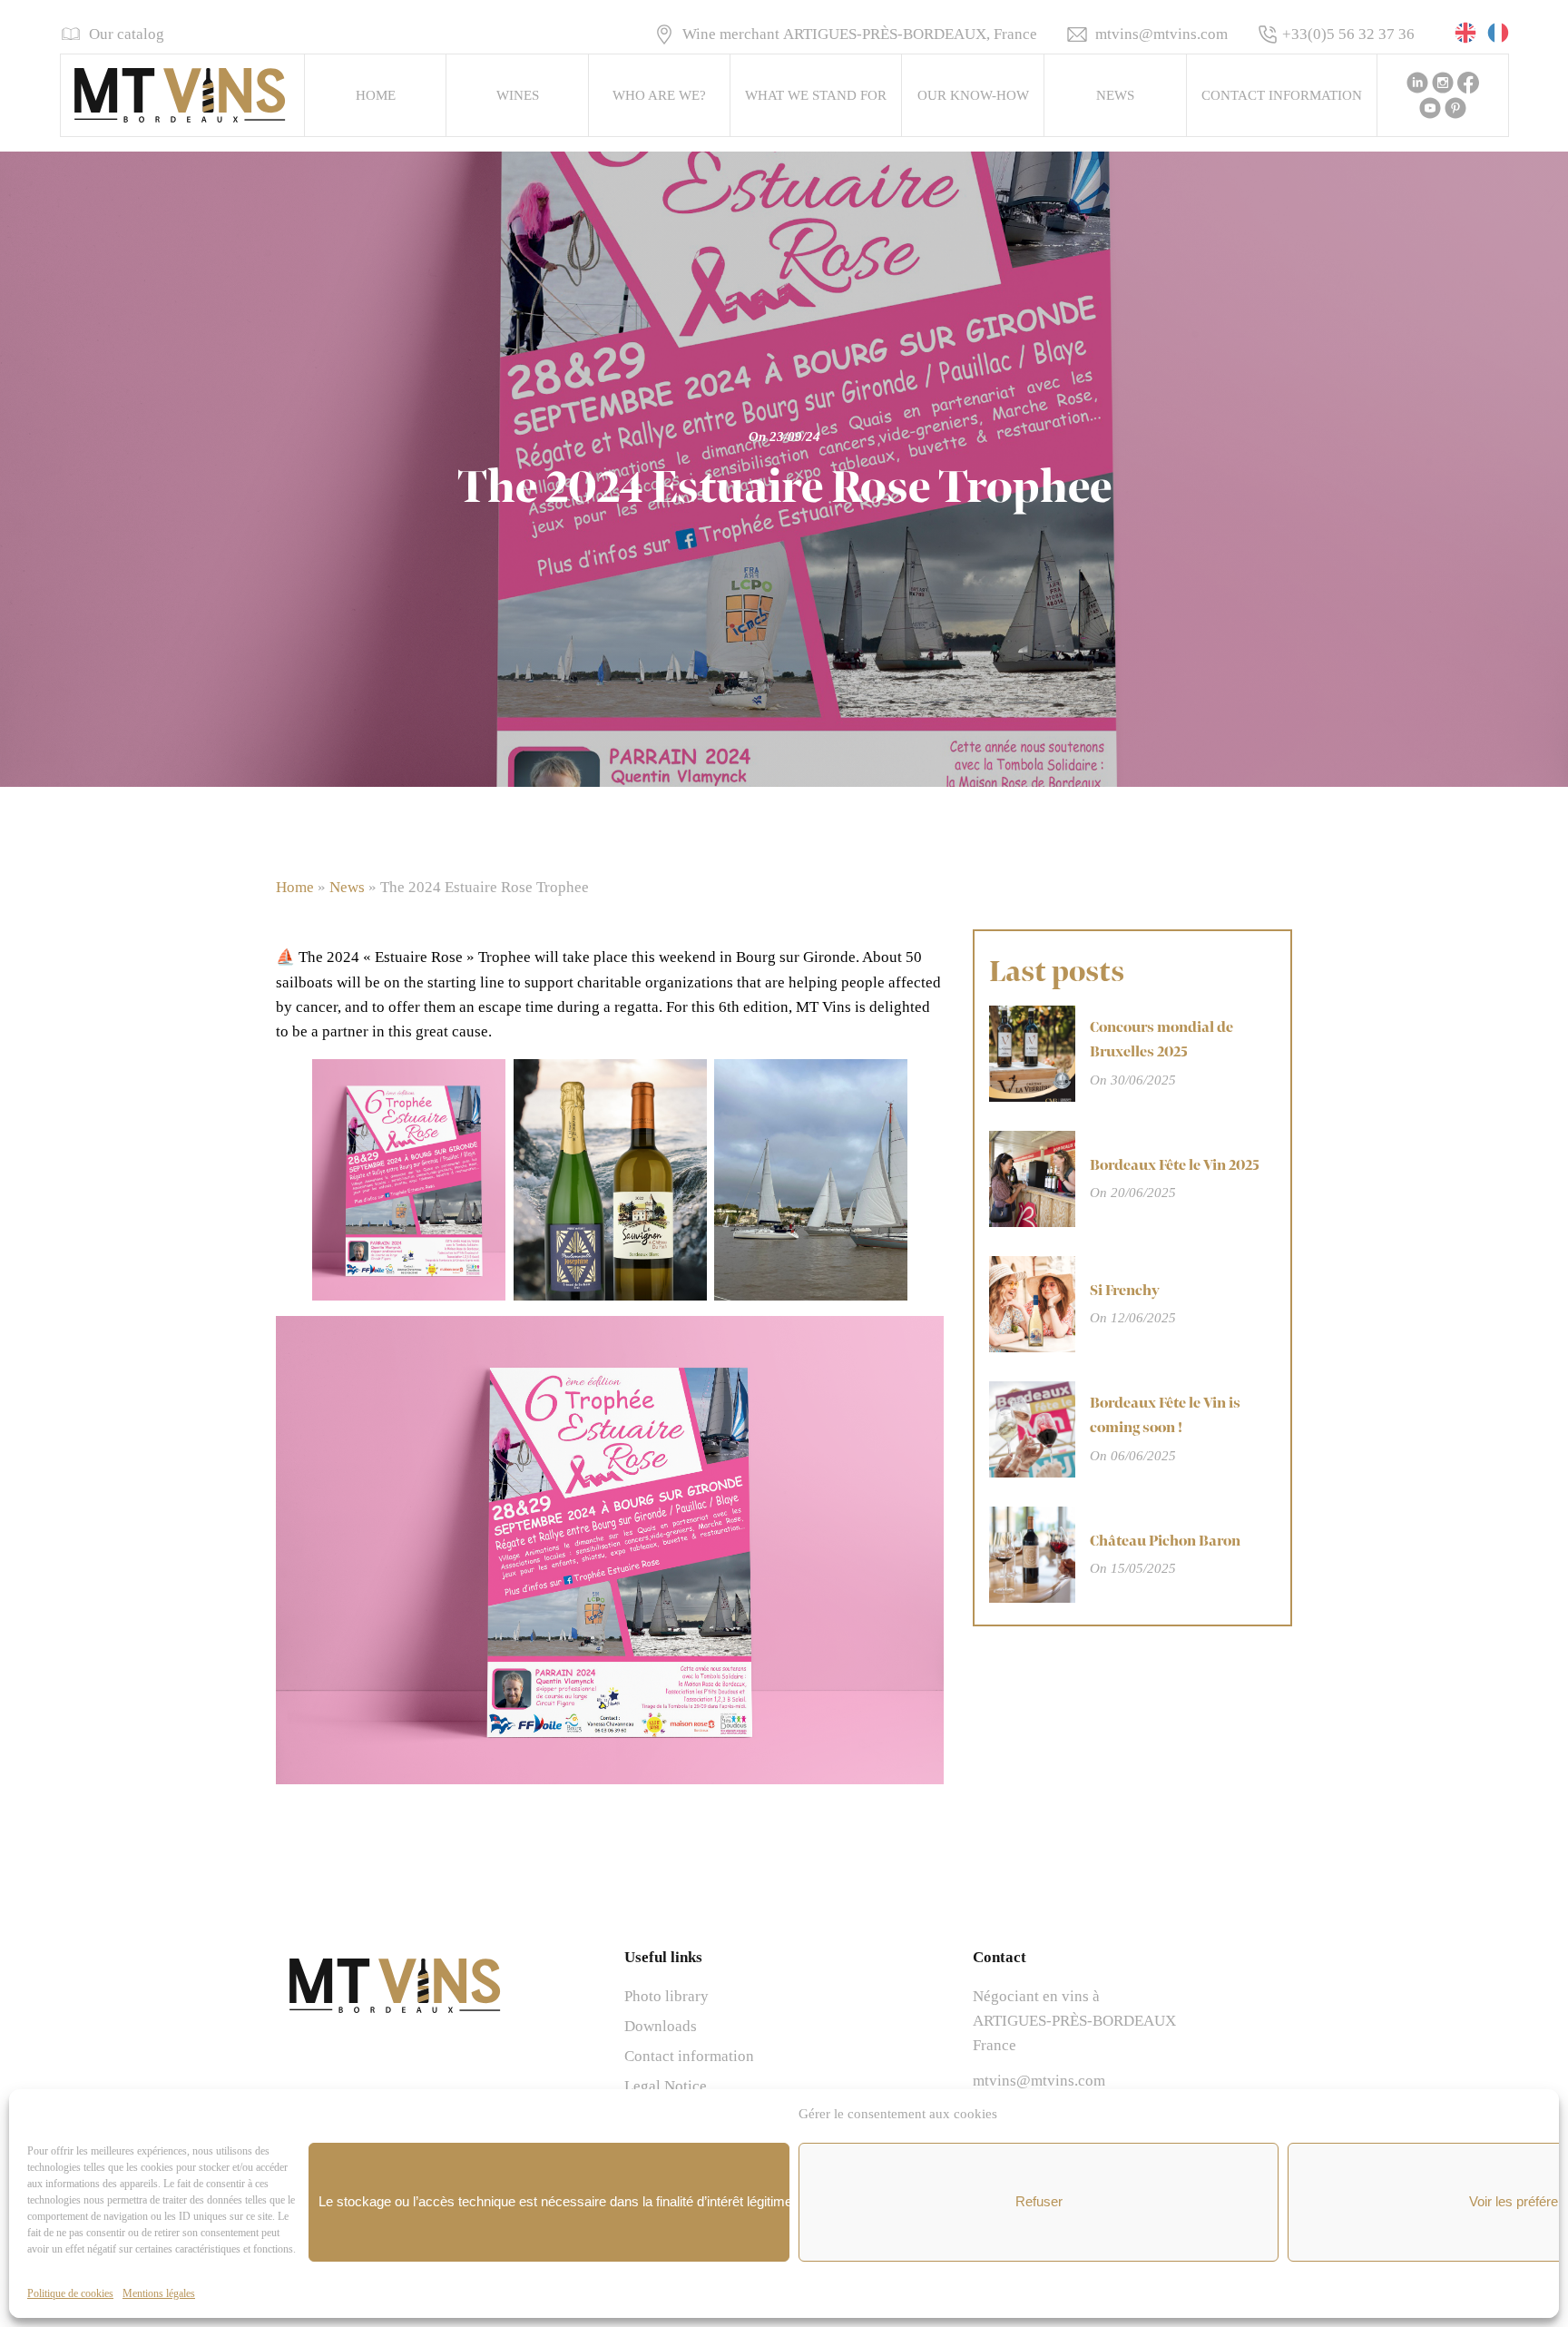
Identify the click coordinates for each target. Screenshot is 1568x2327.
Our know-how (973, 95)
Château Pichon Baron (1165, 1541)
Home (376, 95)
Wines (518, 95)
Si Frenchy (1125, 1291)
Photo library (666, 1996)
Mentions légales (159, 2293)
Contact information (1282, 95)
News (1115, 95)
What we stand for (816, 95)
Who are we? (659, 95)
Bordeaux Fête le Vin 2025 (1175, 1165)
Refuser (1039, 2201)
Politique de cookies (70, 2293)
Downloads (661, 2026)
